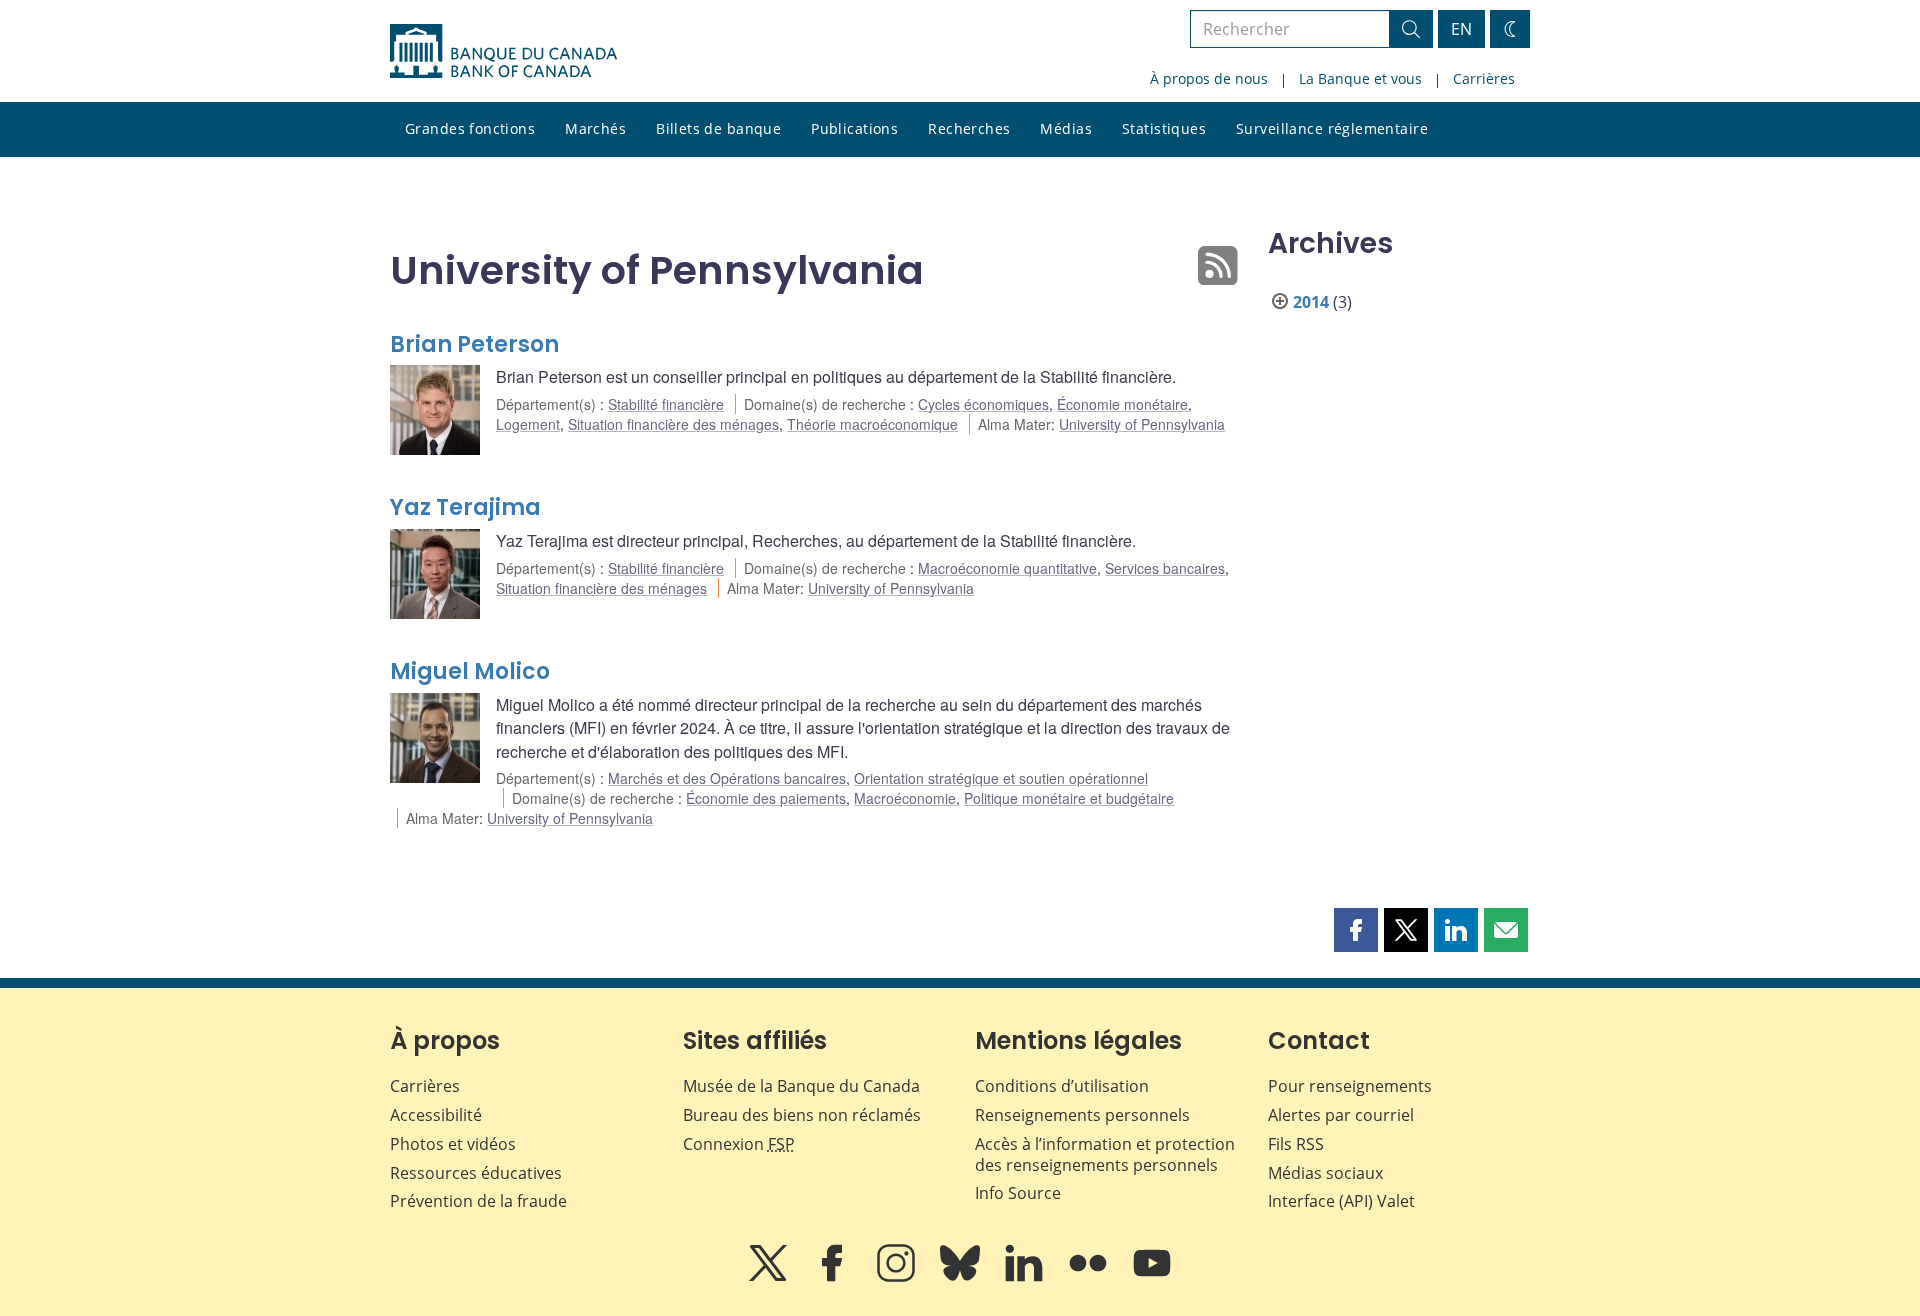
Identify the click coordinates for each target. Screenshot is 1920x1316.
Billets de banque (718, 128)
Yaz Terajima (465, 507)
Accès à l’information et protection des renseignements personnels (1105, 1154)
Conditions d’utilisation (1062, 1086)
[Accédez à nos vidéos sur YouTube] (1152, 1277)
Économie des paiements (766, 798)
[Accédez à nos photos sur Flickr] (1090, 1277)
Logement (528, 424)
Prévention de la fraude (478, 1201)
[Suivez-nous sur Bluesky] (962, 1277)
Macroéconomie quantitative (1007, 568)
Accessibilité (436, 1115)
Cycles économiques (983, 404)
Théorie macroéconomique (872, 424)
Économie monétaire (1122, 404)
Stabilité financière (666, 404)
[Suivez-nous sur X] (770, 1277)
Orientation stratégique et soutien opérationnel (1001, 778)
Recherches (969, 128)
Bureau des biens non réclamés (802, 1115)
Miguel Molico (470, 671)
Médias (1066, 128)
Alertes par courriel (1341, 1115)
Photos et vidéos (453, 1144)
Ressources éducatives (476, 1173)
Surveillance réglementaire (1332, 128)
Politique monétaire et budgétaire (1069, 798)
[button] (1356, 930)
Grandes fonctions (470, 128)
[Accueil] (503, 51)
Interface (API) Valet (1341, 1201)
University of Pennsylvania (1142, 424)
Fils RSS (1296, 1144)
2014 (1311, 302)
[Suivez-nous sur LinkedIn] (1026, 1277)
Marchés (595, 128)
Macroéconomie (905, 798)
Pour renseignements (1350, 1086)
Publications (854, 128)
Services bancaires (1165, 568)
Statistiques (1164, 128)
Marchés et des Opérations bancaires (727, 778)
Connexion (739, 1144)
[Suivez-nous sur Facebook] (834, 1277)
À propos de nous (1209, 78)
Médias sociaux (1325, 1173)
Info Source (1018, 1193)
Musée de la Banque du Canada (801, 1086)
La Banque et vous (1360, 78)
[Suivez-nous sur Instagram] (898, 1277)
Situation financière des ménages (673, 424)
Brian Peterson (474, 344)
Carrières (1484, 78)
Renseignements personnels (1082, 1115)
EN (1461, 29)
